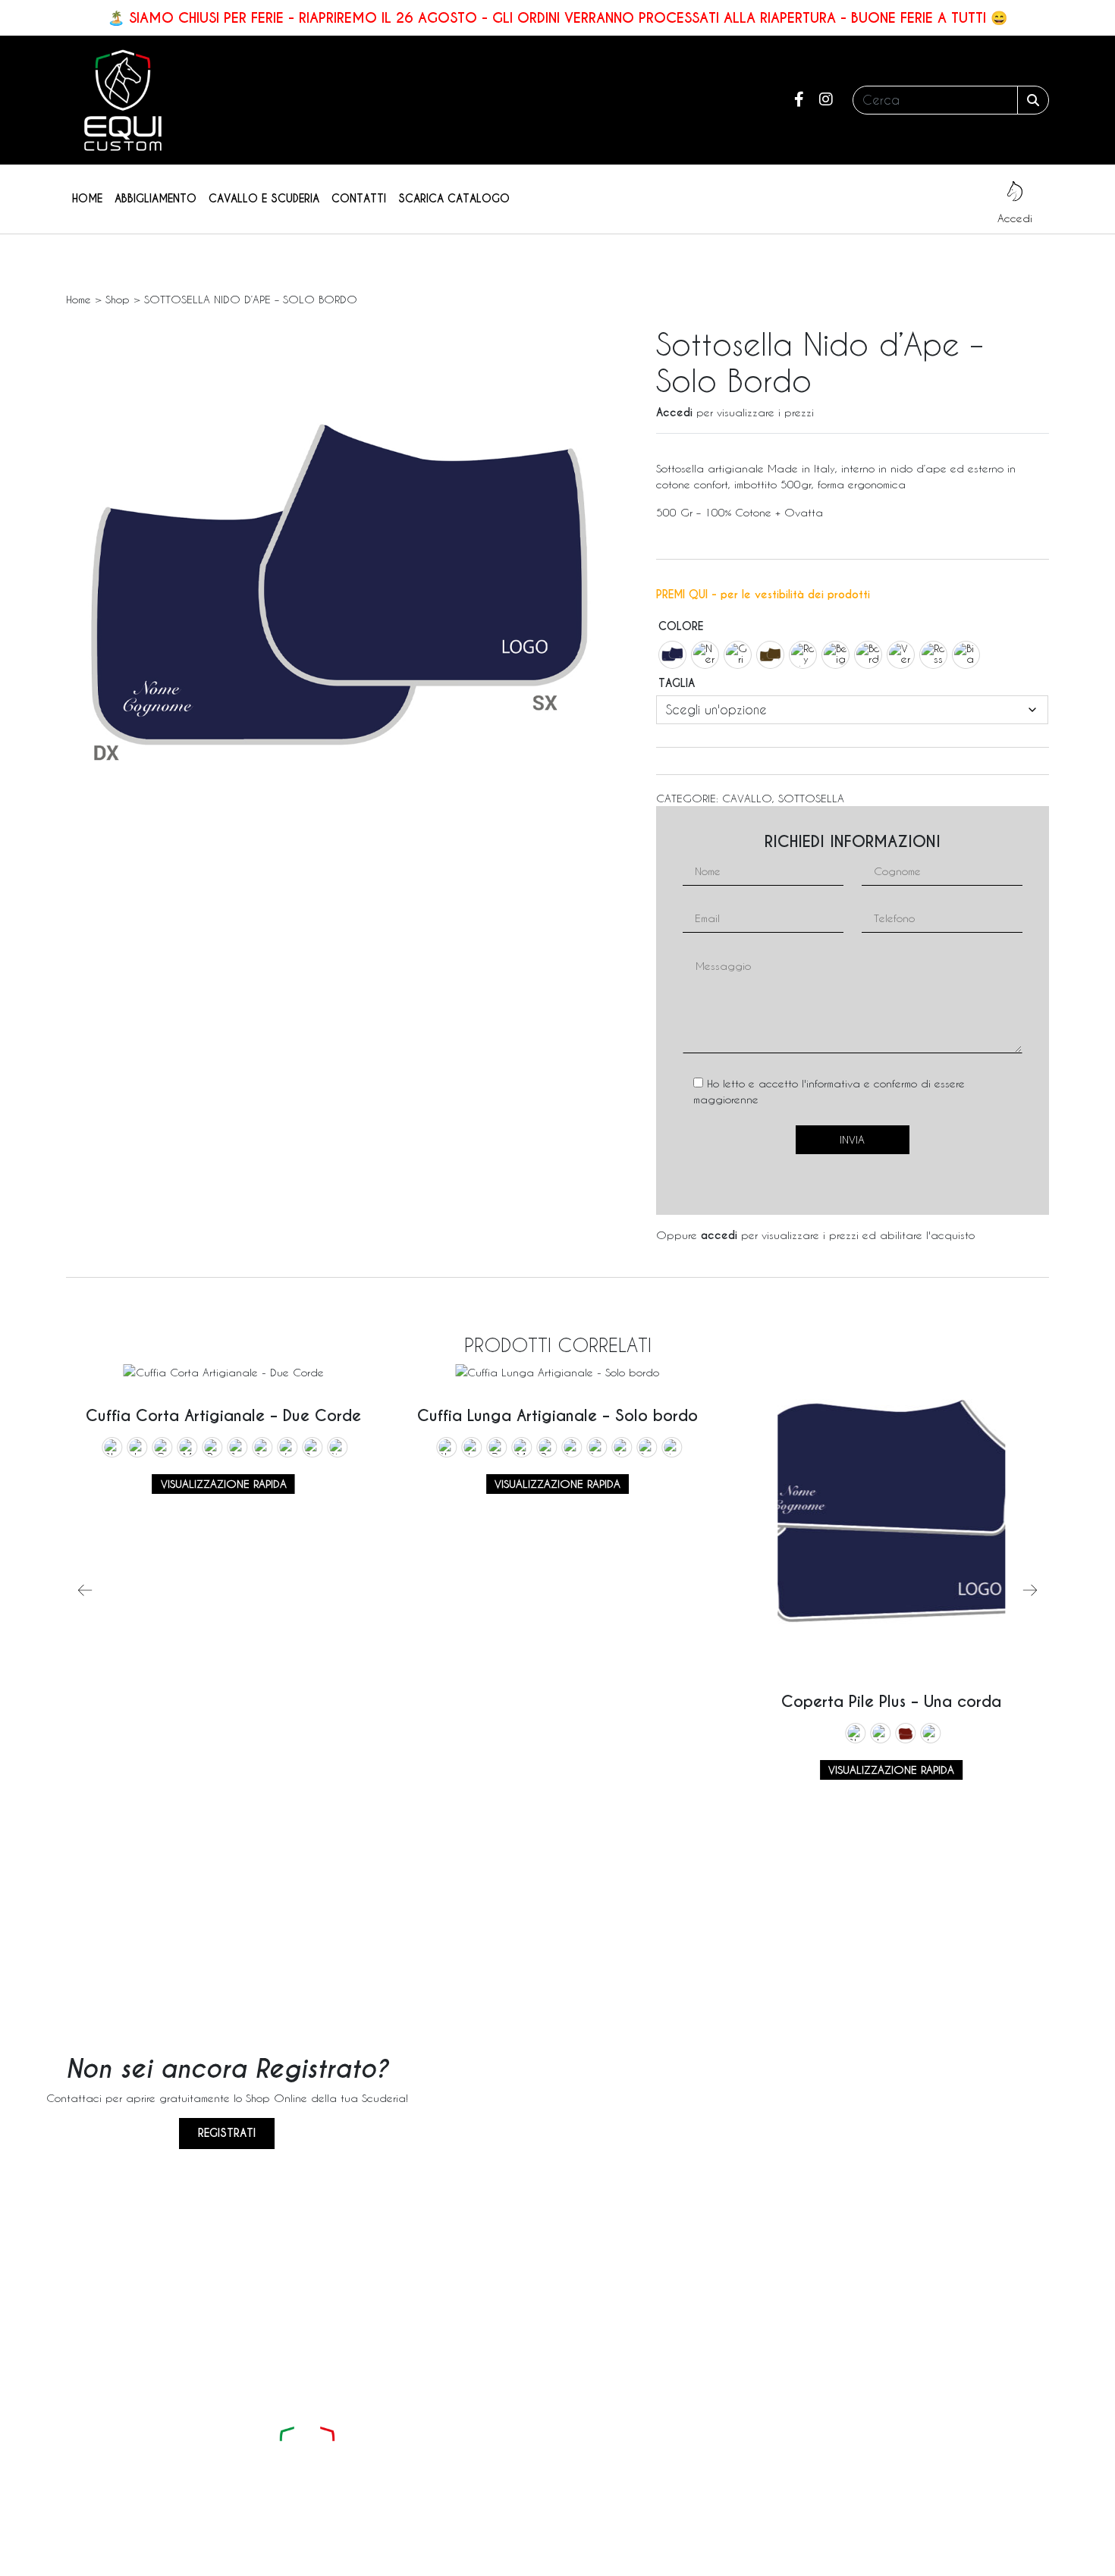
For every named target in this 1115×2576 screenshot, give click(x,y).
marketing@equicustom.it (502, 2482)
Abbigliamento (155, 199)
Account (712, 2454)
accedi (719, 1235)
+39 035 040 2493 (491, 2454)
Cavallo (747, 798)
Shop (118, 299)
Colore (681, 626)
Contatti (359, 199)
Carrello (711, 2482)
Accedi (674, 413)
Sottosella (811, 798)
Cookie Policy (715, 2562)
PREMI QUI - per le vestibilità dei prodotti (763, 595)
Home (87, 199)
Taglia (677, 683)
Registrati (227, 2133)
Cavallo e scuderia (264, 199)
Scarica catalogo (454, 199)
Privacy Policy (638, 2562)
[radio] (672, 655)
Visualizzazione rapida (224, 1484)
